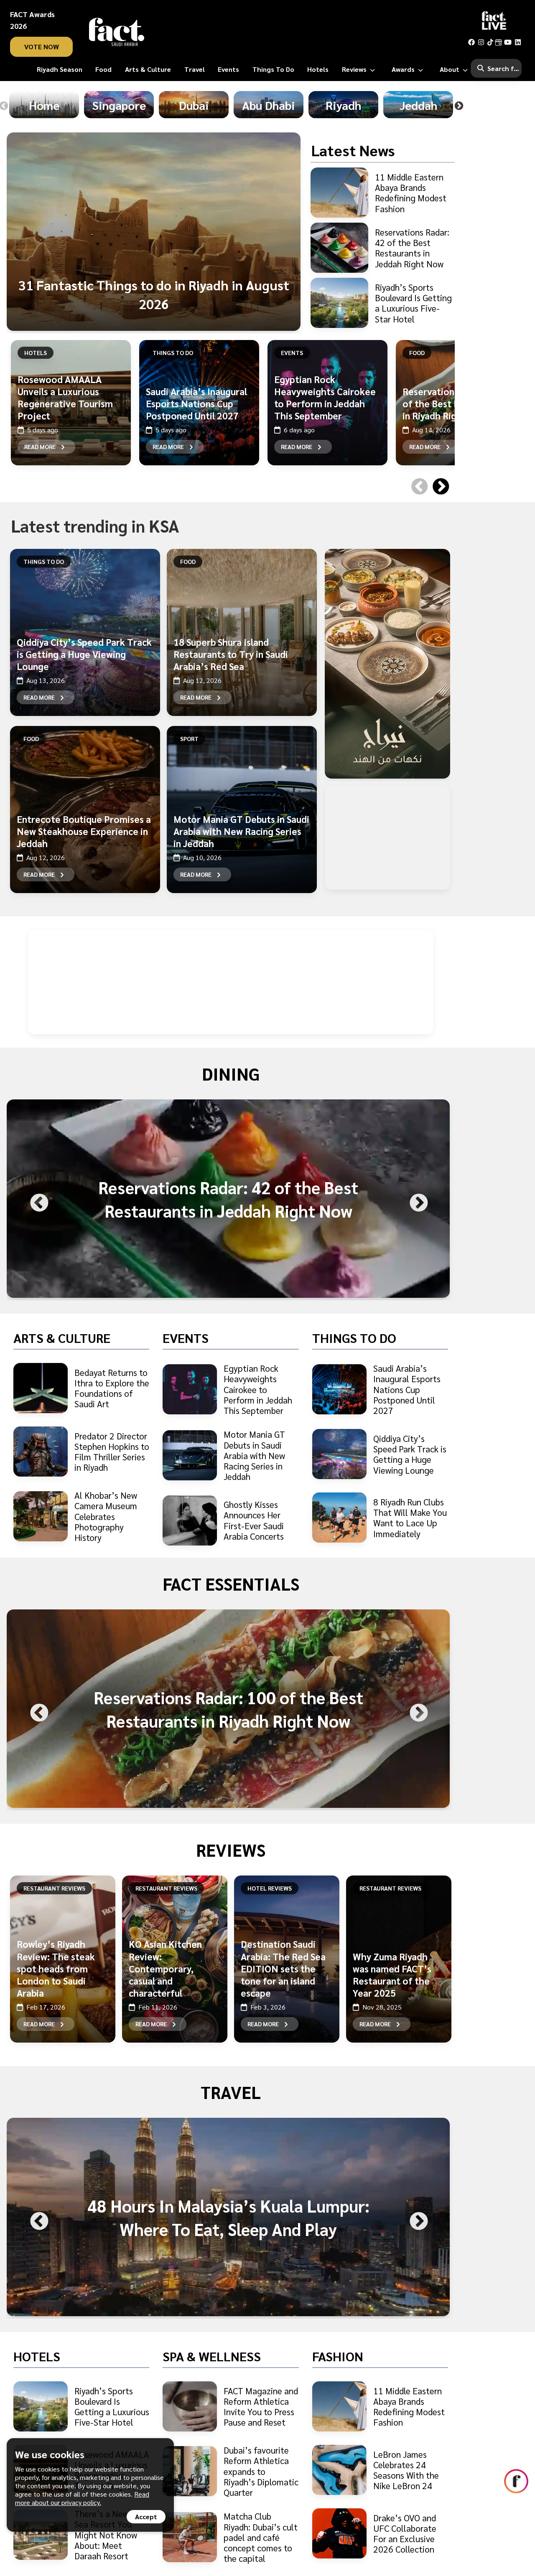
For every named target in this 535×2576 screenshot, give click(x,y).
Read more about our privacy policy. (82, 2498)
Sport (189, 739)
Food (417, 353)
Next (459, 106)
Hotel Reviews (270, 1888)
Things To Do (173, 353)
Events (292, 353)
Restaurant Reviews (54, 1888)
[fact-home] (117, 32)
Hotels (36, 353)
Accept (146, 2516)
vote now (42, 47)
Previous (417, 476)
